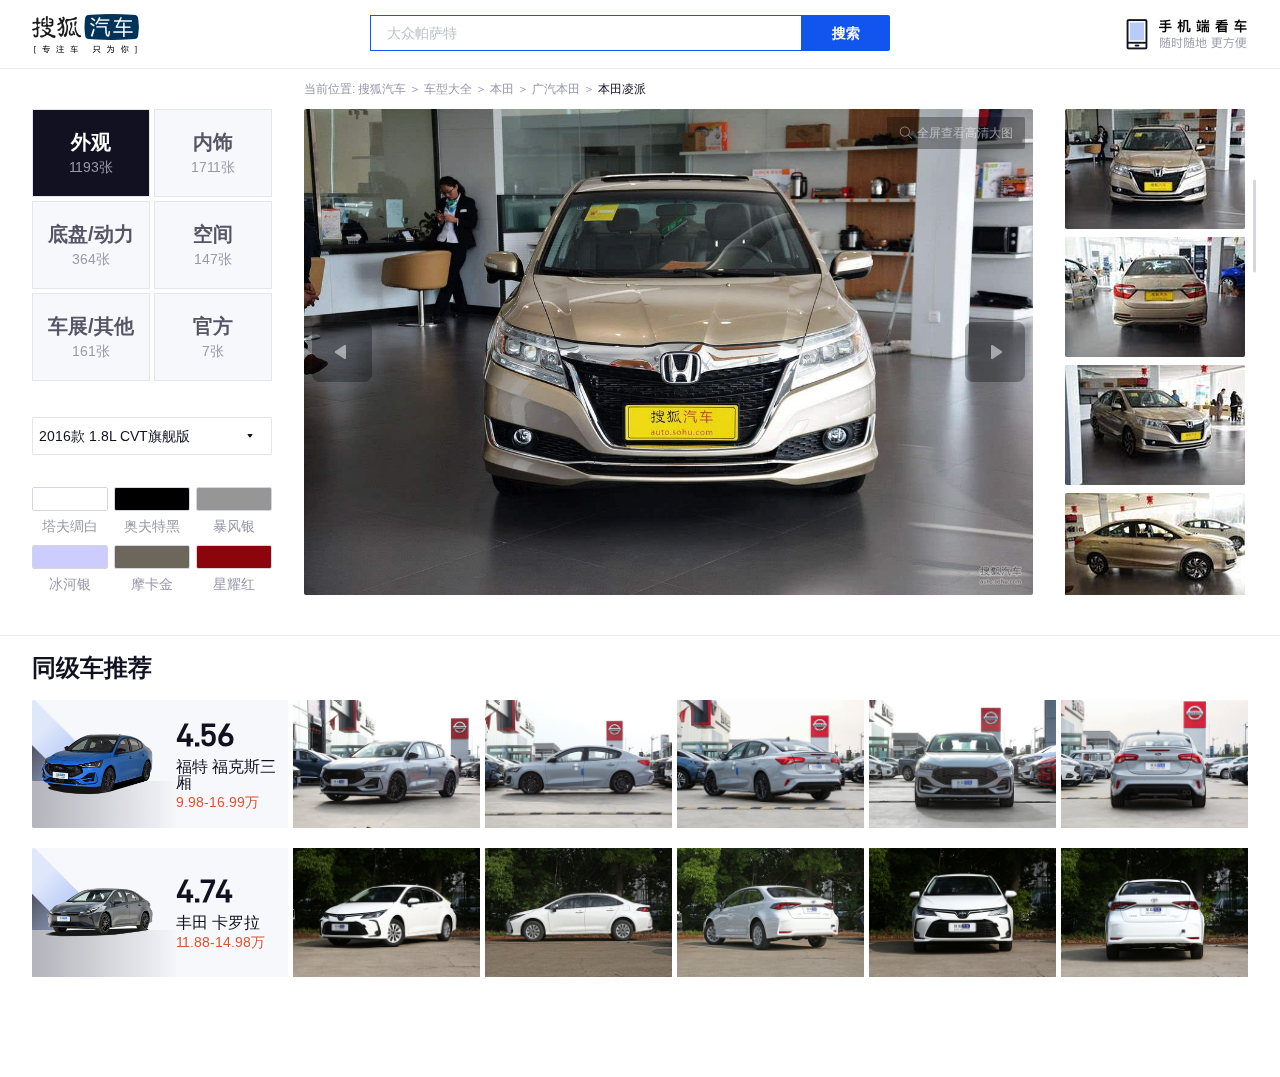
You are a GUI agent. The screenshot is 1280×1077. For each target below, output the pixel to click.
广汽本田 (556, 89)
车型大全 (448, 89)
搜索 (846, 33)
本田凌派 (622, 89)
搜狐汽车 (85, 34)
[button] (486, 352)
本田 (502, 89)
